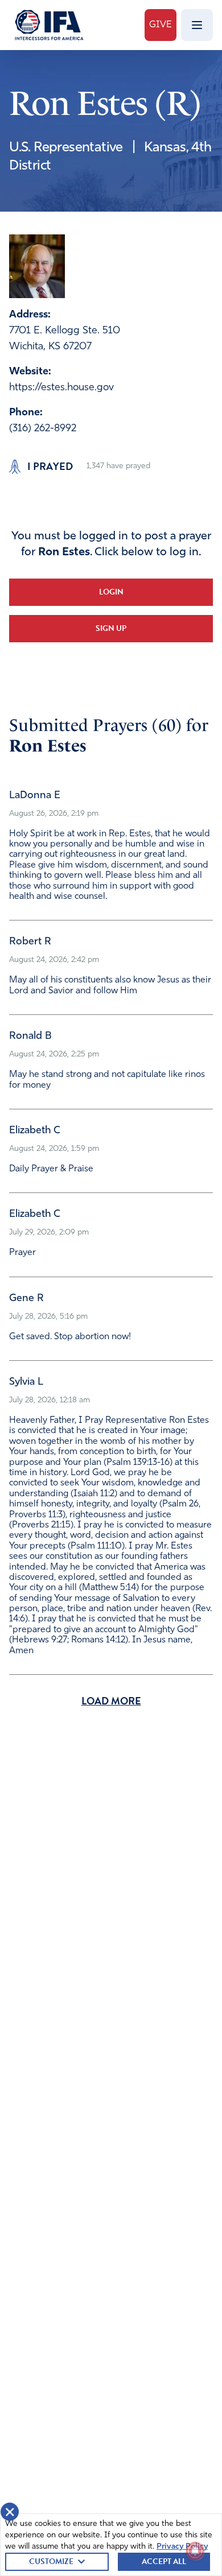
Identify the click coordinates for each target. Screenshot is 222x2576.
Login (111, 592)
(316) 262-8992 (43, 429)
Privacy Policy (182, 2547)
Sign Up (111, 628)
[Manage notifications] (195, 2551)
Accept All (164, 2561)
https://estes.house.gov (61, 388)
